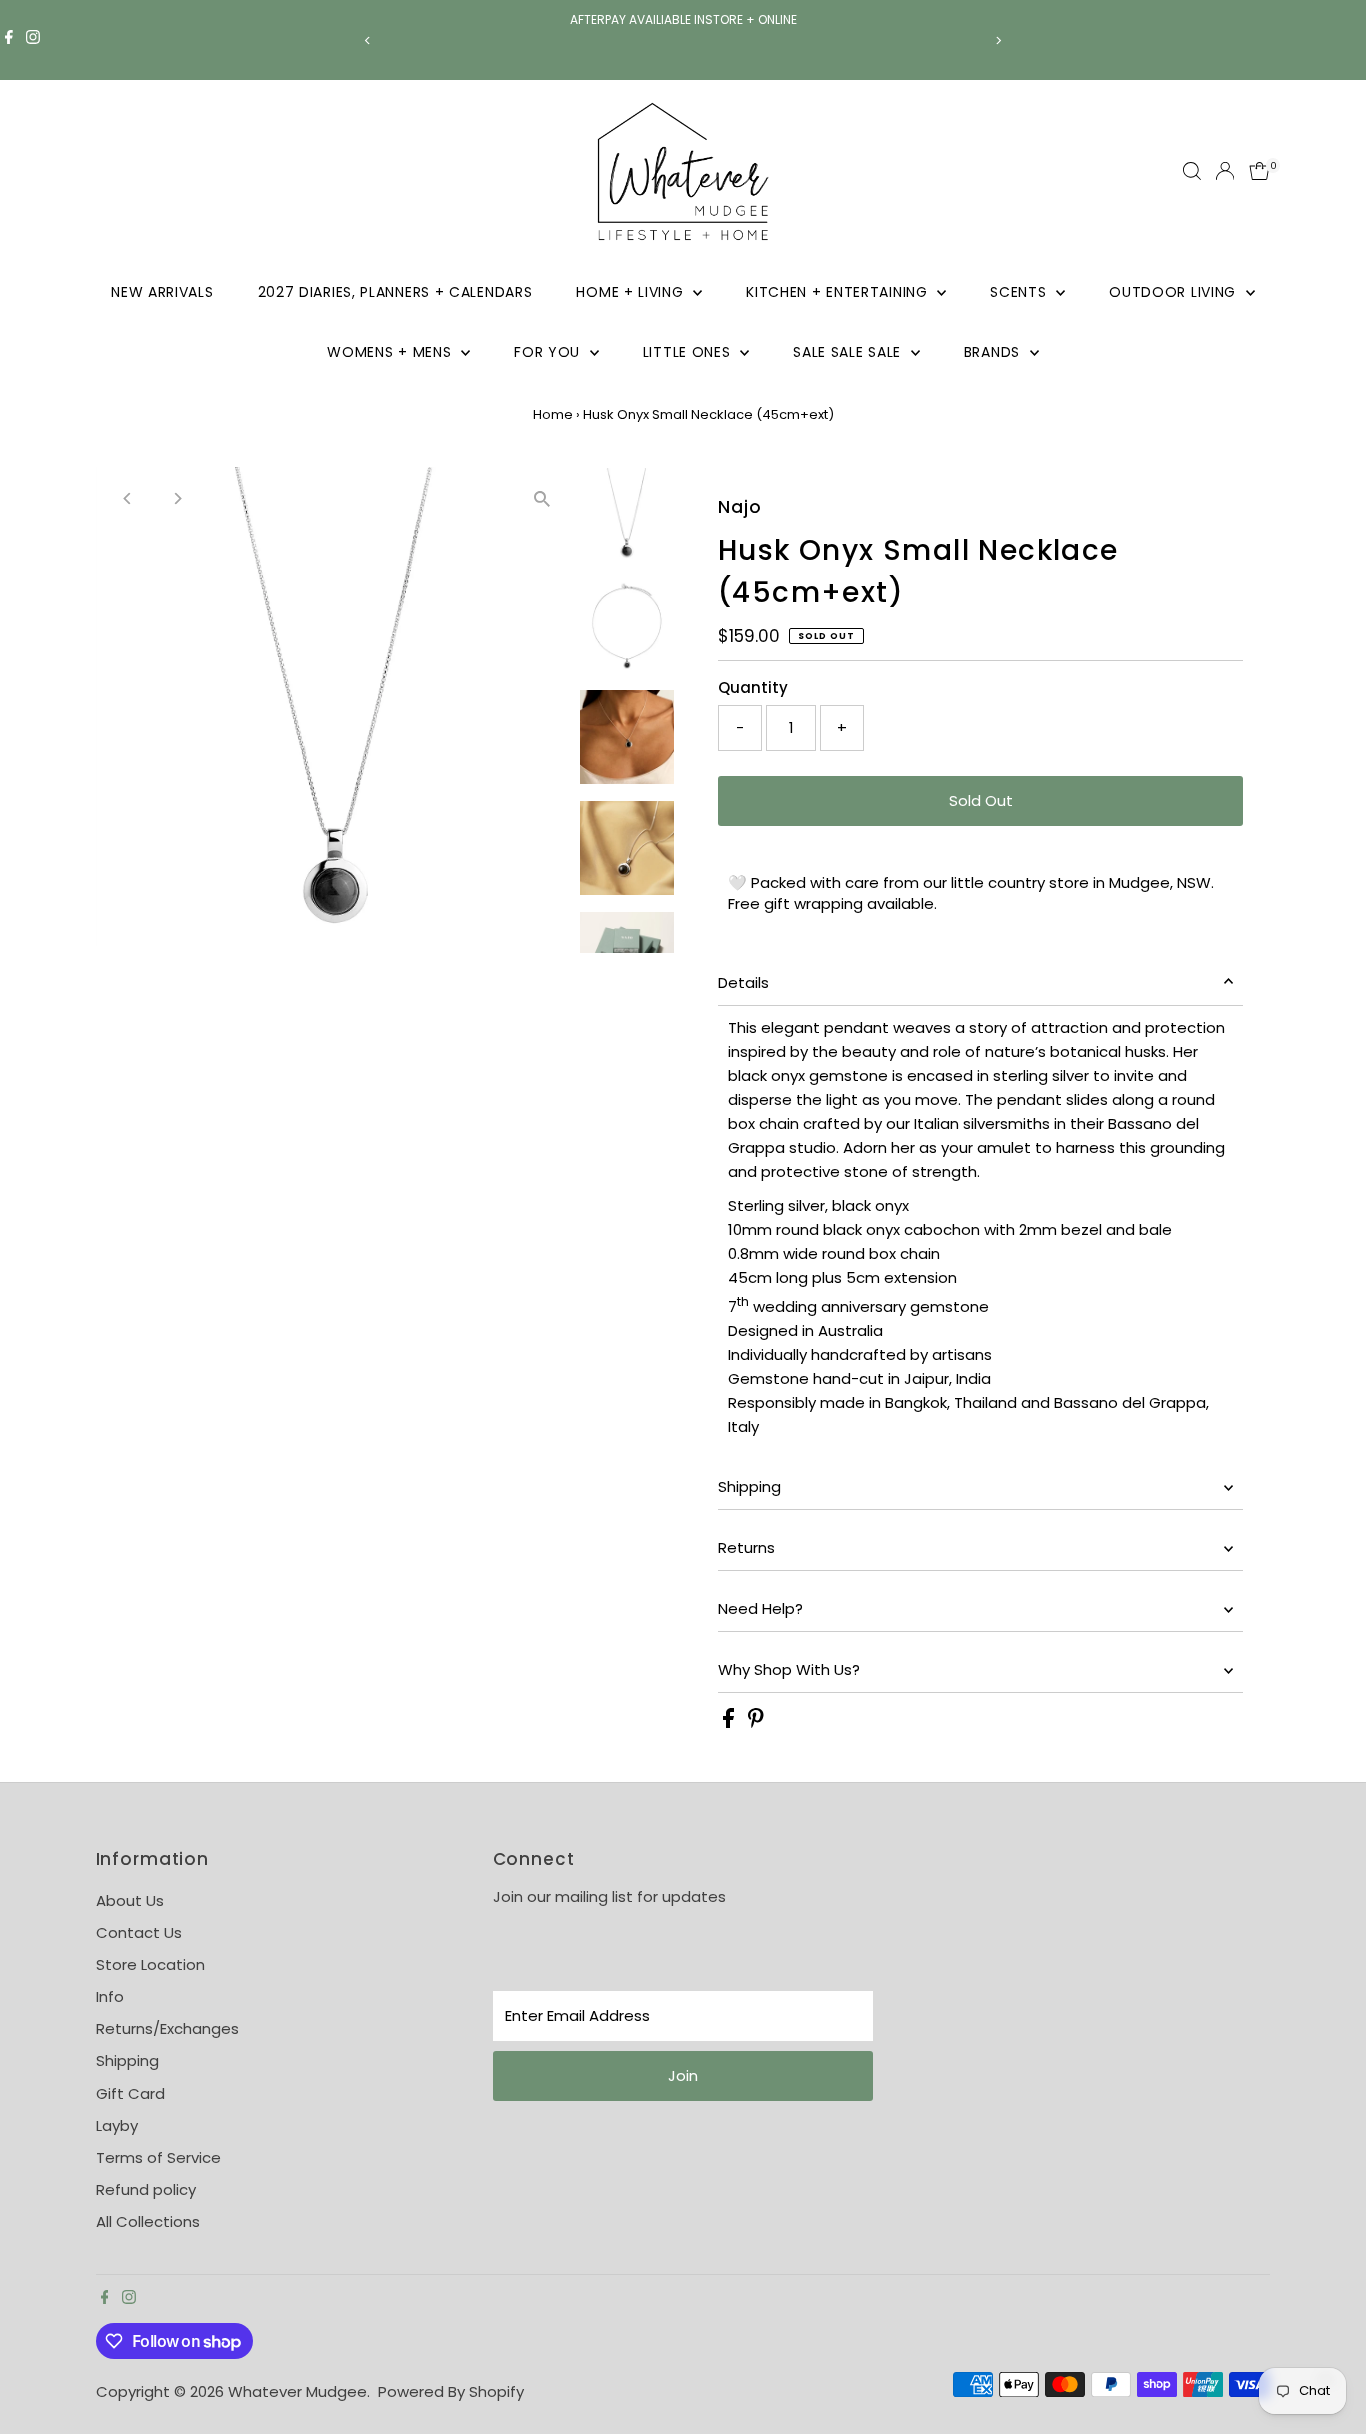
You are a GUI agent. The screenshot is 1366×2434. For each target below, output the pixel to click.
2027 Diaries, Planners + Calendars (395, 292)
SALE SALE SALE (849, 352)
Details (743, 982)
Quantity (753, 687)
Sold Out (981, 800)
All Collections (148, 2221)
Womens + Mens (391, 352)
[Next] (998, 40)
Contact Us (139, 1932)
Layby (117, 2125)
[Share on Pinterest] (756, 1722)
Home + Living (632, 292)
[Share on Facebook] (730, 1722)
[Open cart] (1259, 171)
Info (110, 1996)
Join (683, 2075)
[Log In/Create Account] (1225, 171)
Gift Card (130, 2093)
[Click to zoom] (542, 499)
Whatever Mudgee (297, 2391)
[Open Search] (1192, 171)
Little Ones (689, 352)
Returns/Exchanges (167, 2028)
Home (553, 414)
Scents (1020, 292)
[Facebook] (9, 40)
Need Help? (760, 1608)
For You (549, 352)
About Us (130, 1900)
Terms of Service (158, 2157)
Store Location (150, 1964)
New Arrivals (162, 292)
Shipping (749, 1486)
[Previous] (368, 40)
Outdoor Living (1175, 292)
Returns (746, 1547)
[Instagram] (33, 40)
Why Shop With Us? (789, 1669)
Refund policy (146, 2189)
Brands (994, 352)
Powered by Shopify (451, 2391)
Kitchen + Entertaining (839, 292)
